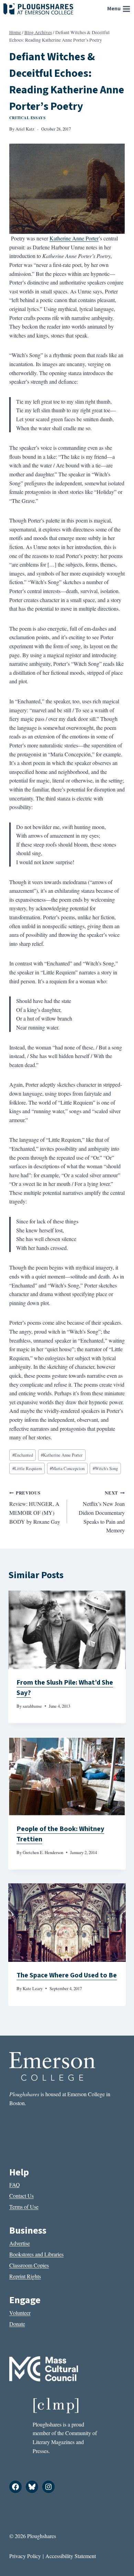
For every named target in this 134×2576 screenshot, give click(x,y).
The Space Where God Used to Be (67, 1975)
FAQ (15, 2185)
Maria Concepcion (67, 1468)
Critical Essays (27, 118)
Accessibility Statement (71, 2556)
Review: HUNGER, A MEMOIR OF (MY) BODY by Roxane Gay (35, 1507)
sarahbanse (32, 1706)
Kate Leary (33, 1988)
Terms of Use (24, 2207)
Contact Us (21, 2196)
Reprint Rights (25, 2276)
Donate (17, 2324)
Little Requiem (27, 1468)
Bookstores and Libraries (36, 2254)
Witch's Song (105, 1468)
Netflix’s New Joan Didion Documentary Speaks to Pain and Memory (102, 1512)
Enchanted (23, 1455)
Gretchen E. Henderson (43, 1852)
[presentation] (67, 1630)
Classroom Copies (29, 2265)
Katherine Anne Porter (74, 238)
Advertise (20, 2243)
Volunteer (20, 2313)
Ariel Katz (25, 129)
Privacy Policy (25, 2556)
